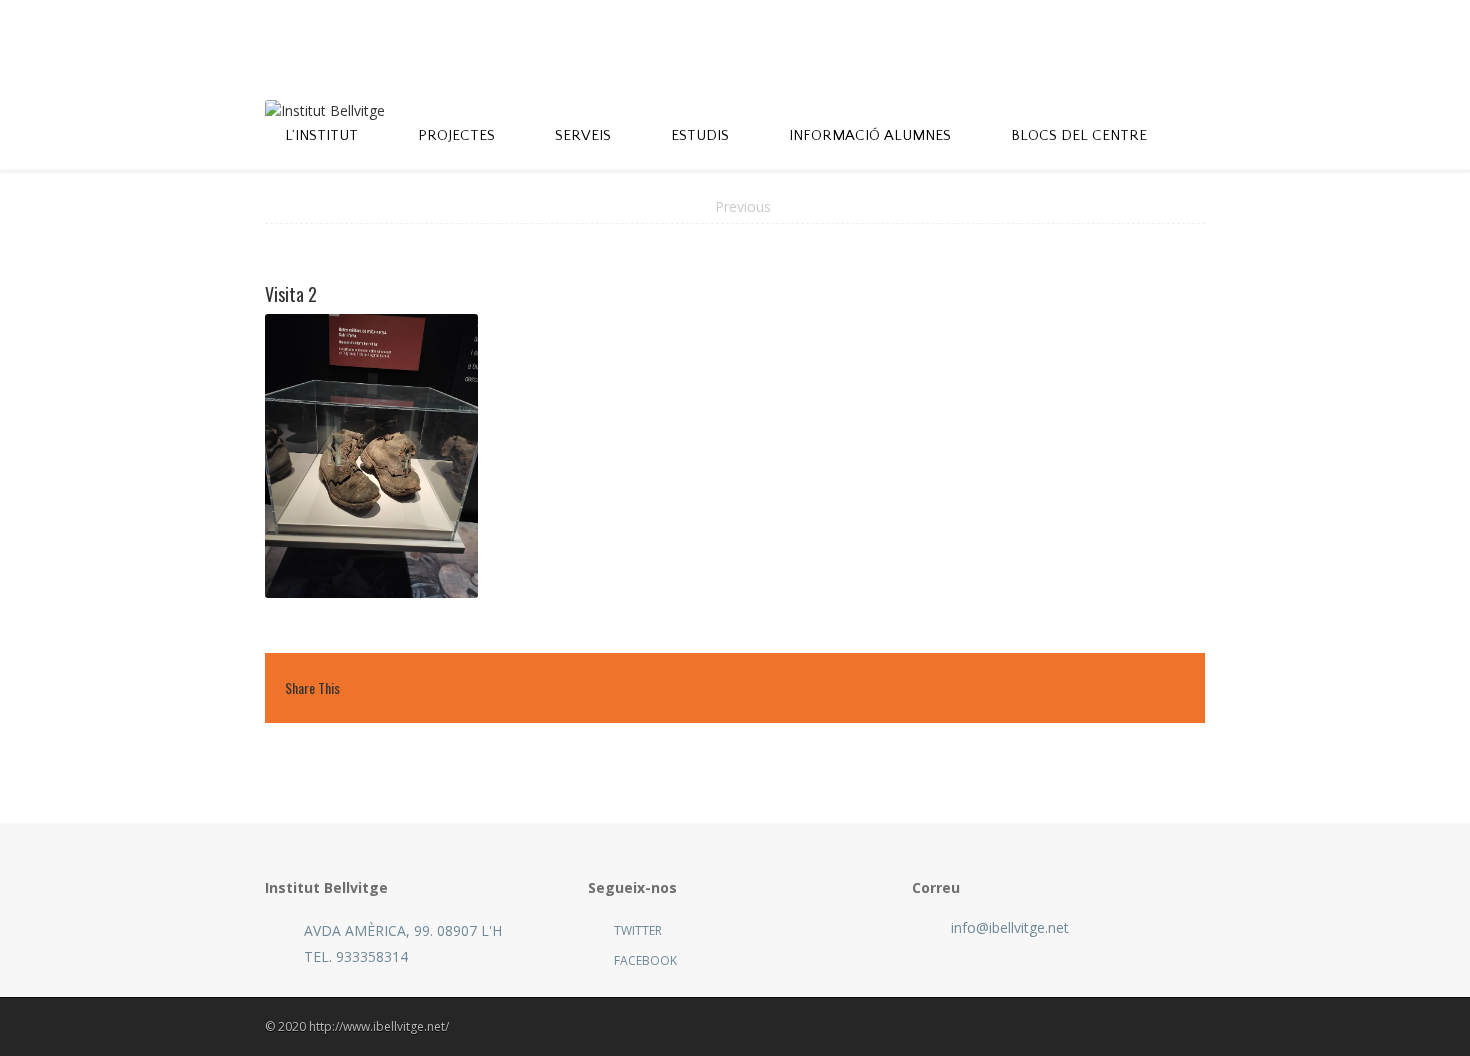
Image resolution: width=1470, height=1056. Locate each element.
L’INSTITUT (321, 135)
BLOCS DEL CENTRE (1079, 135)
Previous (743, 206)
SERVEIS (583, 135)
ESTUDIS (700, 135)
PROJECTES (456, 135)
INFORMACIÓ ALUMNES (870, 135)
